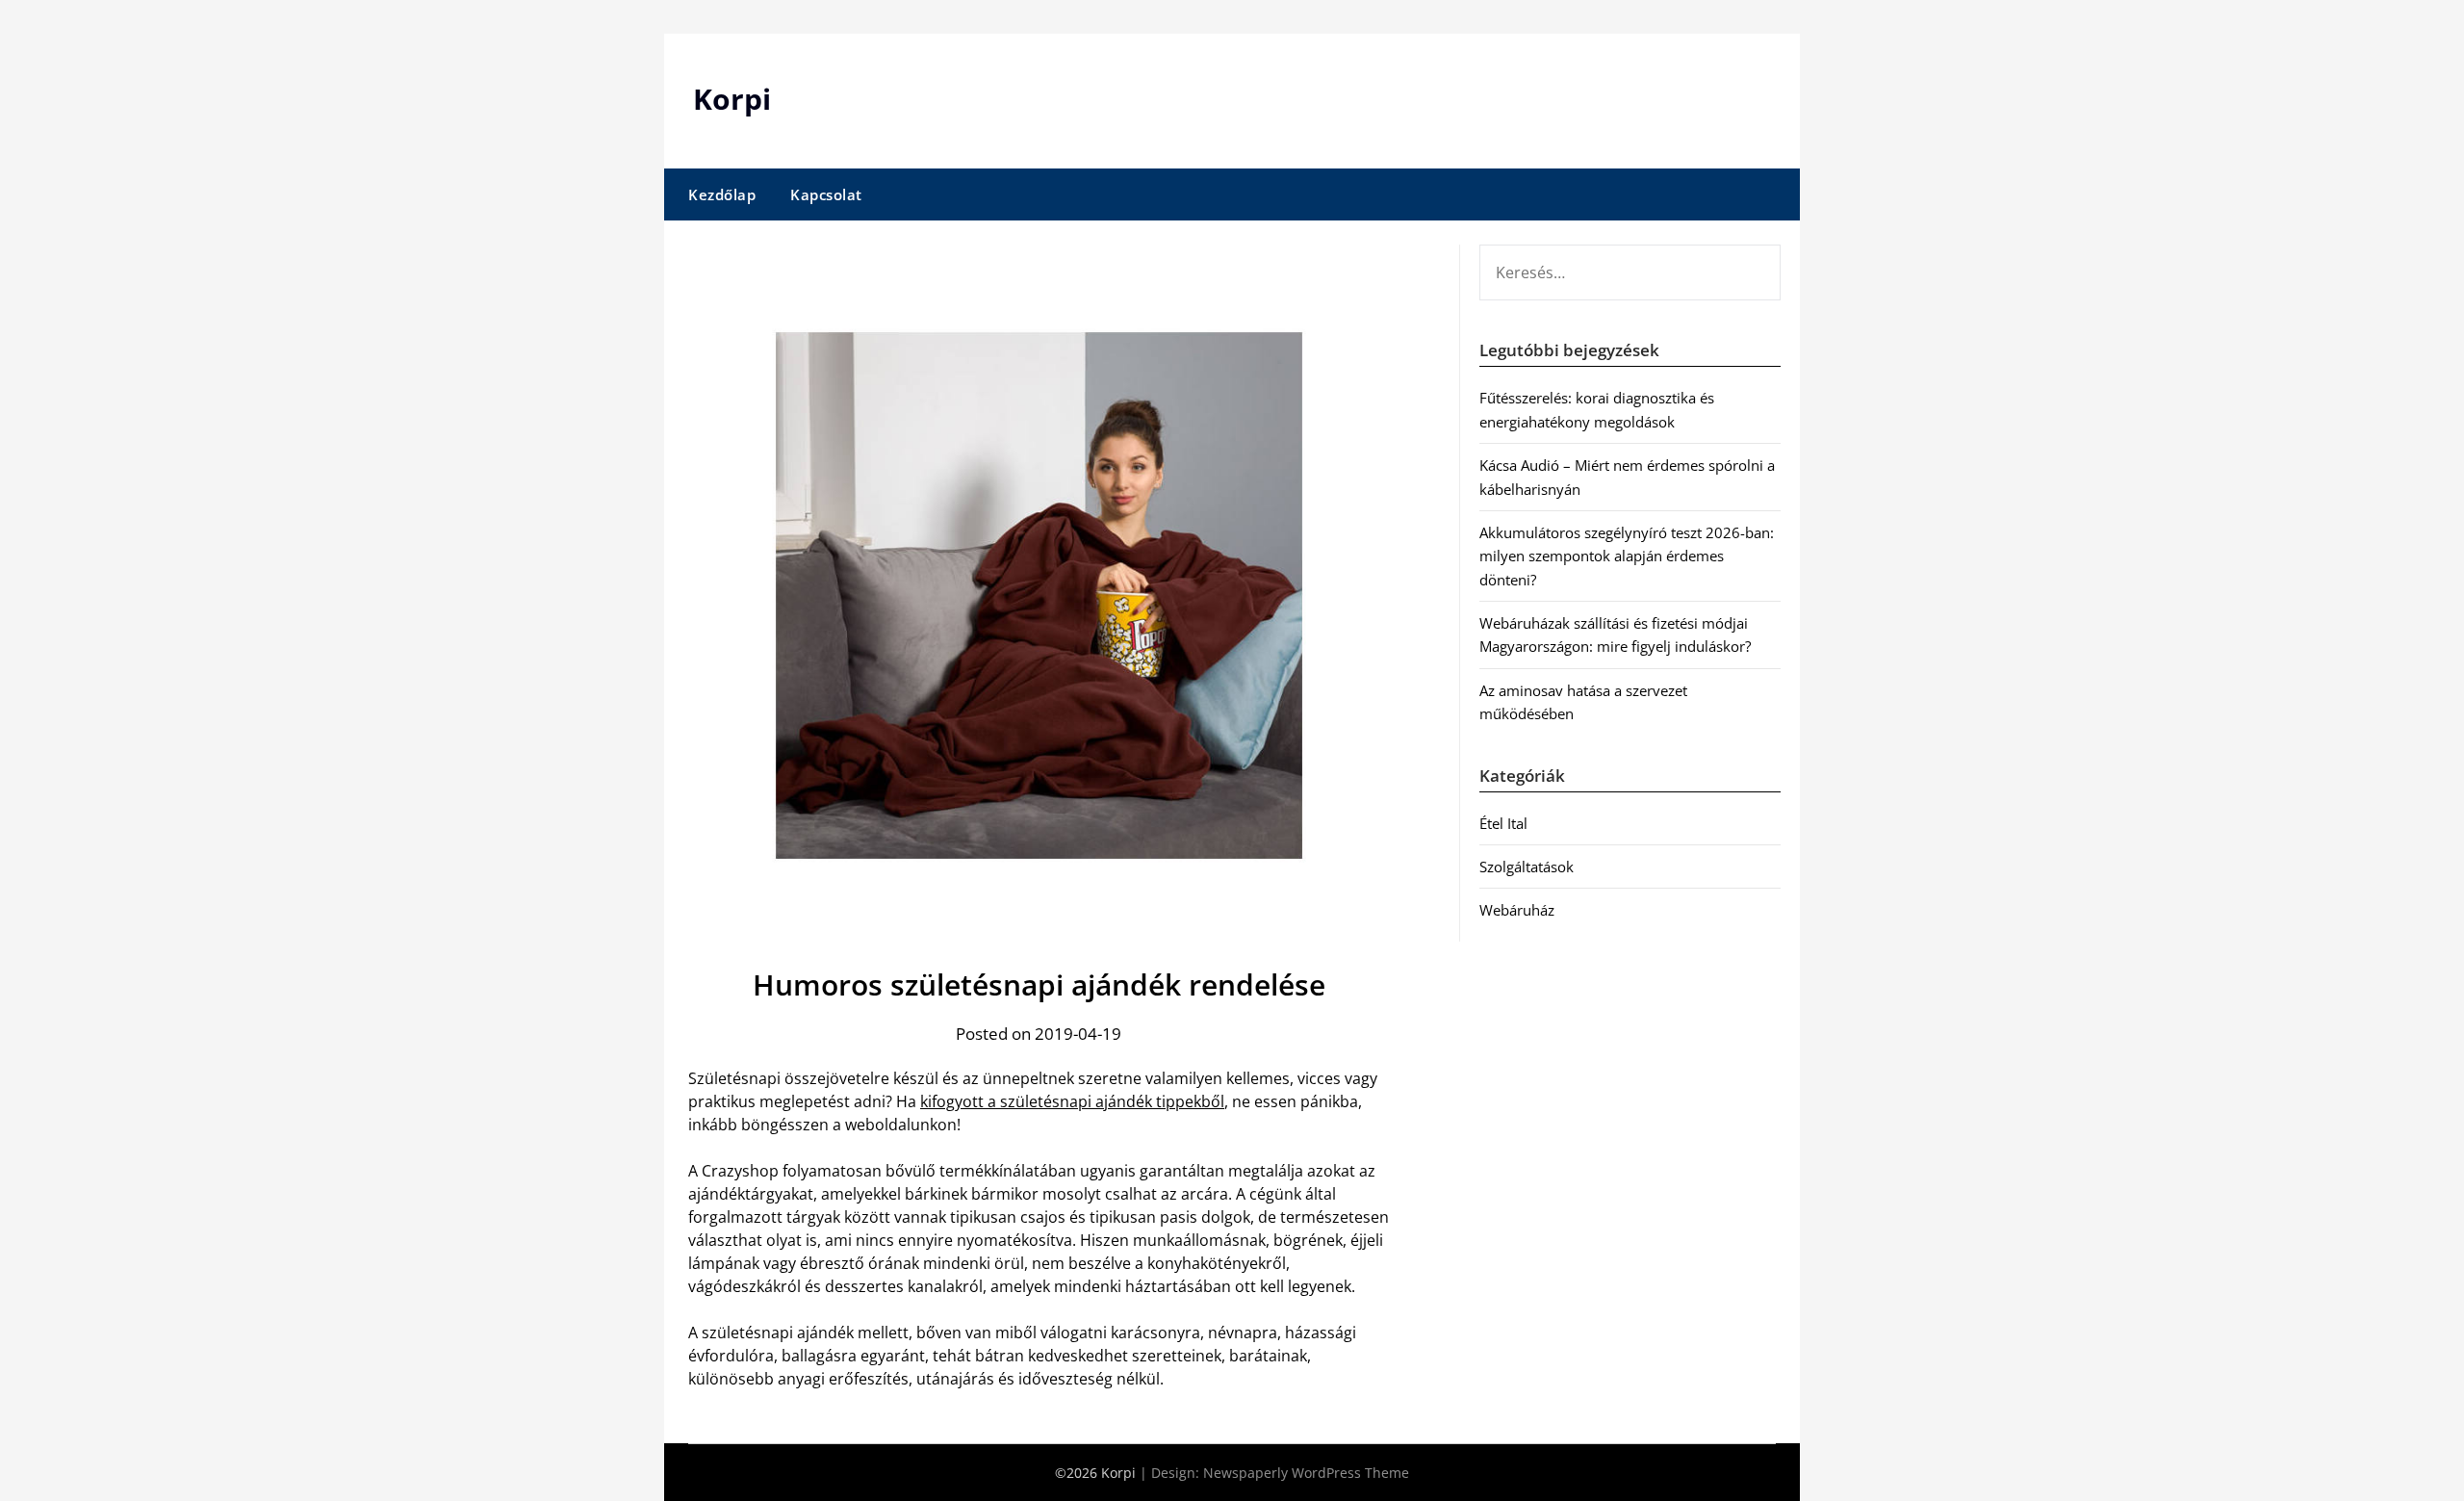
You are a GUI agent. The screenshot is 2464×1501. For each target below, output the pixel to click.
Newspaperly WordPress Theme (1306, 1473)
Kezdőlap (722, 194)
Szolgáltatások (1527, 867)
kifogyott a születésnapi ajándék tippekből (1072, 1101)
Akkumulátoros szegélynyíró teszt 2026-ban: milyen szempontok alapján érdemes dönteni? (1627, 556)
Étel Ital (1503, 823)
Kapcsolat (826, 194)
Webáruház (1517, 910)
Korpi (732, 99)
